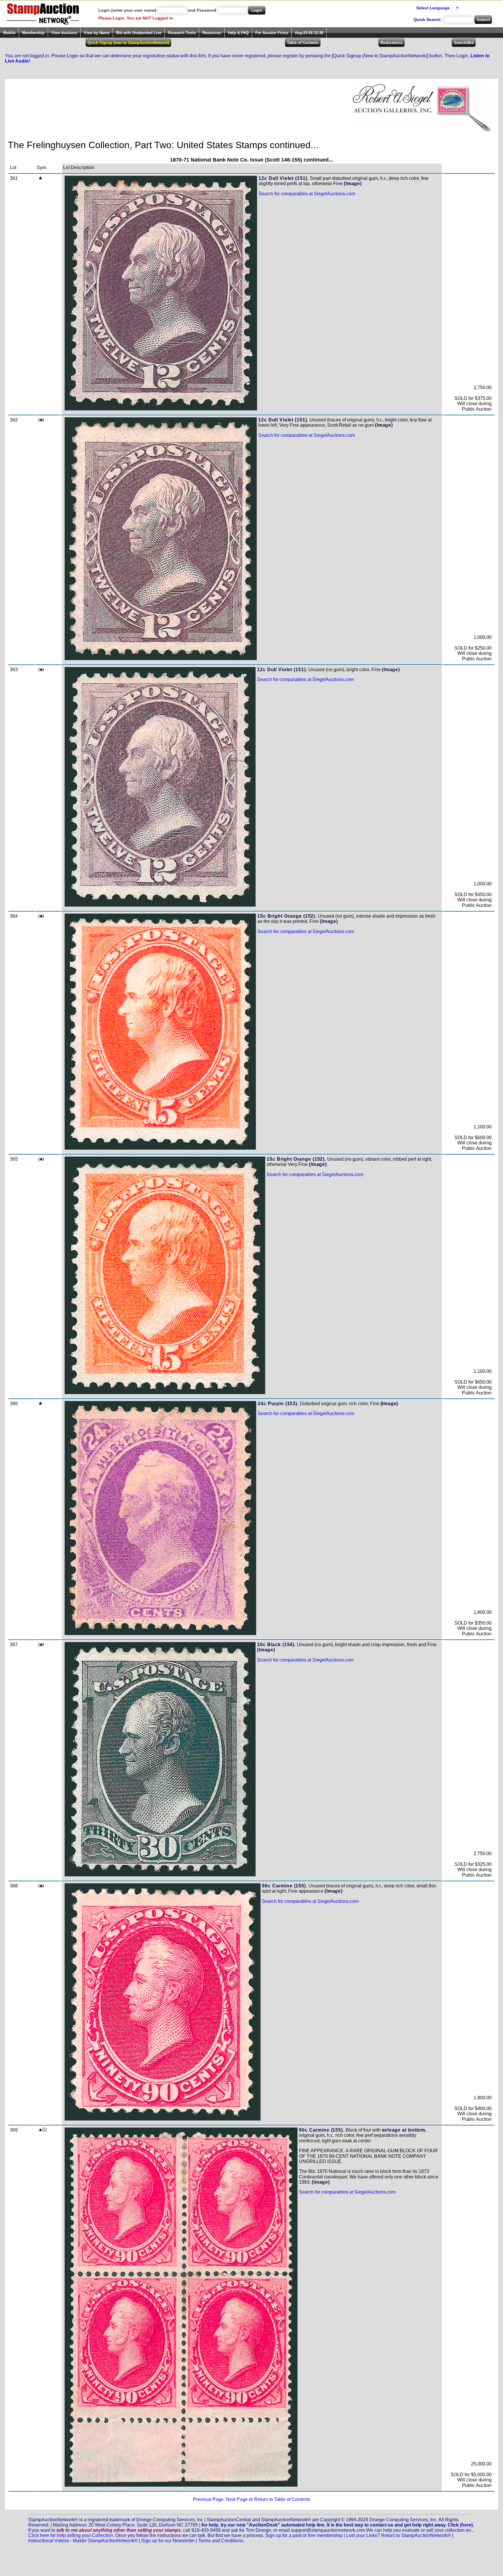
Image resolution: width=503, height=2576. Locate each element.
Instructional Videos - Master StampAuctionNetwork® (83, 2541)
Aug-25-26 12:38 (309, 33)
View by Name (97, 33)
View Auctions (64, 33)
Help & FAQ (238, 33)
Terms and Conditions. (221, 2541)
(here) (466, 2525)
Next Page (237, 2499)
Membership (33, 33)
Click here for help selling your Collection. (71, 2535)
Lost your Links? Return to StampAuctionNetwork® (398, 2535)
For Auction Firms (272, 33)
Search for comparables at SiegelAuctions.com (307, 194)
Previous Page (208, 2499)
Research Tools (182, 33)
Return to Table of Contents (282, 2499)
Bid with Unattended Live (139, 33)
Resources (212, 33)
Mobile (9, 33)
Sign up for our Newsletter (168, 2541)
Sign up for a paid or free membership (304, 2535)
